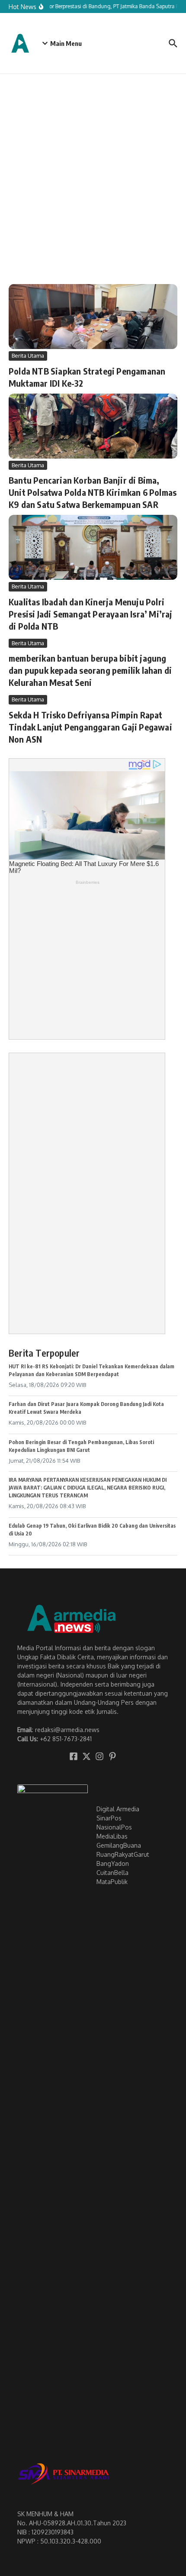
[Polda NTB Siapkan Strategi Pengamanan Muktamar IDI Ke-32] (93, 317)
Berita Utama (28, 356)
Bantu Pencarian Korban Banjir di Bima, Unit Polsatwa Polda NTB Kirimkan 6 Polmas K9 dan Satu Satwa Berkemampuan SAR (93, 492)
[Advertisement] (93, 171)
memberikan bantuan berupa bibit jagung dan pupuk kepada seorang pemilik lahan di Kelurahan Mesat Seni (90, 670)
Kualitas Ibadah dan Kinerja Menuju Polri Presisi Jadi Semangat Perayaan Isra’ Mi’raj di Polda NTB (91, 614)
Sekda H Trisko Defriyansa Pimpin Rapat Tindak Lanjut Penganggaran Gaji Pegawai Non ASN (90, 727)
